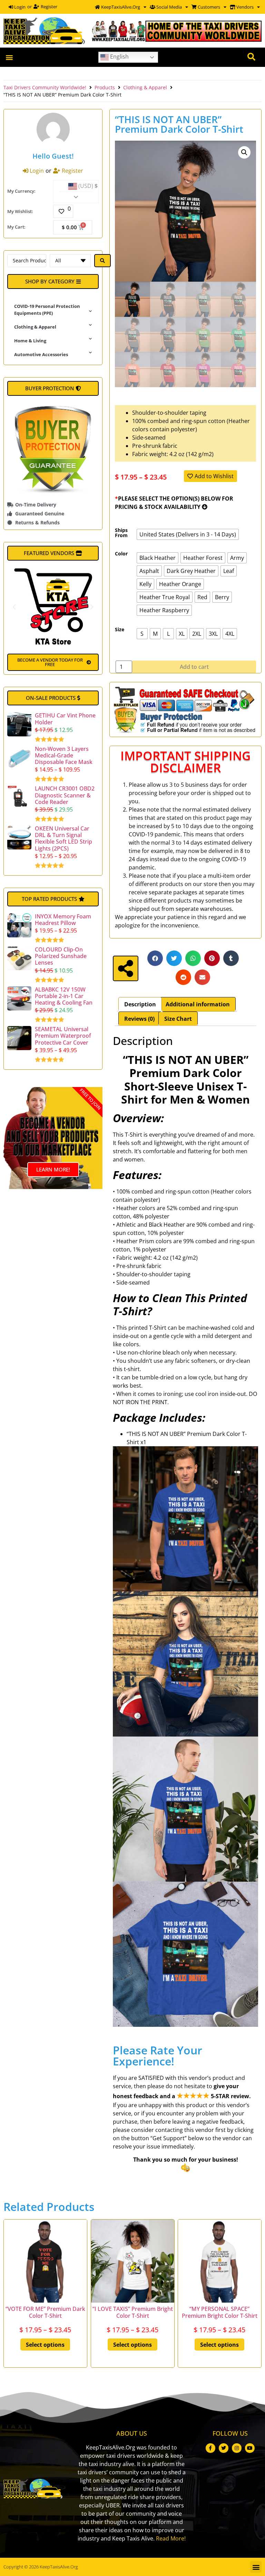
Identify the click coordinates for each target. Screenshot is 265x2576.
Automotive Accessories (41, 354)
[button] (9, 57)
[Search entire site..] (251, 57)
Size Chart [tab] (178, 1019)
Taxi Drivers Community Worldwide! (45, 87)
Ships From (121, 533)
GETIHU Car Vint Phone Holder (65, 719)
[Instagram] (237, 2448)
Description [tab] (140, 1004)
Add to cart (194, 667)
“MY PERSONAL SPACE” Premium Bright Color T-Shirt (220, 2312)
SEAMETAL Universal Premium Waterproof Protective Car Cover (63, 1036)
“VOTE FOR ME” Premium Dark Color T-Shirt (45, 2312)
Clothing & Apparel (145, 87)
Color (121, 554)
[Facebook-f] (210, 2448)
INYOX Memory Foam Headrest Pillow (63, 920)
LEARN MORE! (53, 1169)
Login (19, 7)
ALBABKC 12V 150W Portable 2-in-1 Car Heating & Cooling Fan (64, 996)
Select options (45, 2345)
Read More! (171, 2538)
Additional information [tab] (198, 1004)
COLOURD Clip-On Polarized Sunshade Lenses (61, 956)
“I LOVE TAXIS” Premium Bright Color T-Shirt (132, 2312)
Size (120, 630)
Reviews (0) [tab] (139, 1019)
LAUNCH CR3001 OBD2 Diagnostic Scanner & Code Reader (65, 795)
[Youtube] (250, 2448)
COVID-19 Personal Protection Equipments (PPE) (47, 310)
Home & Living (30, 341)
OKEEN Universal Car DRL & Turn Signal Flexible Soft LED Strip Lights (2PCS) (63, 838)
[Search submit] (102, 261)
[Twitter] (224, 2448)
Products (105, 87)
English (119, 57)
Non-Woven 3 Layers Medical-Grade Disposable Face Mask (64, 755)
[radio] (188, 534)
